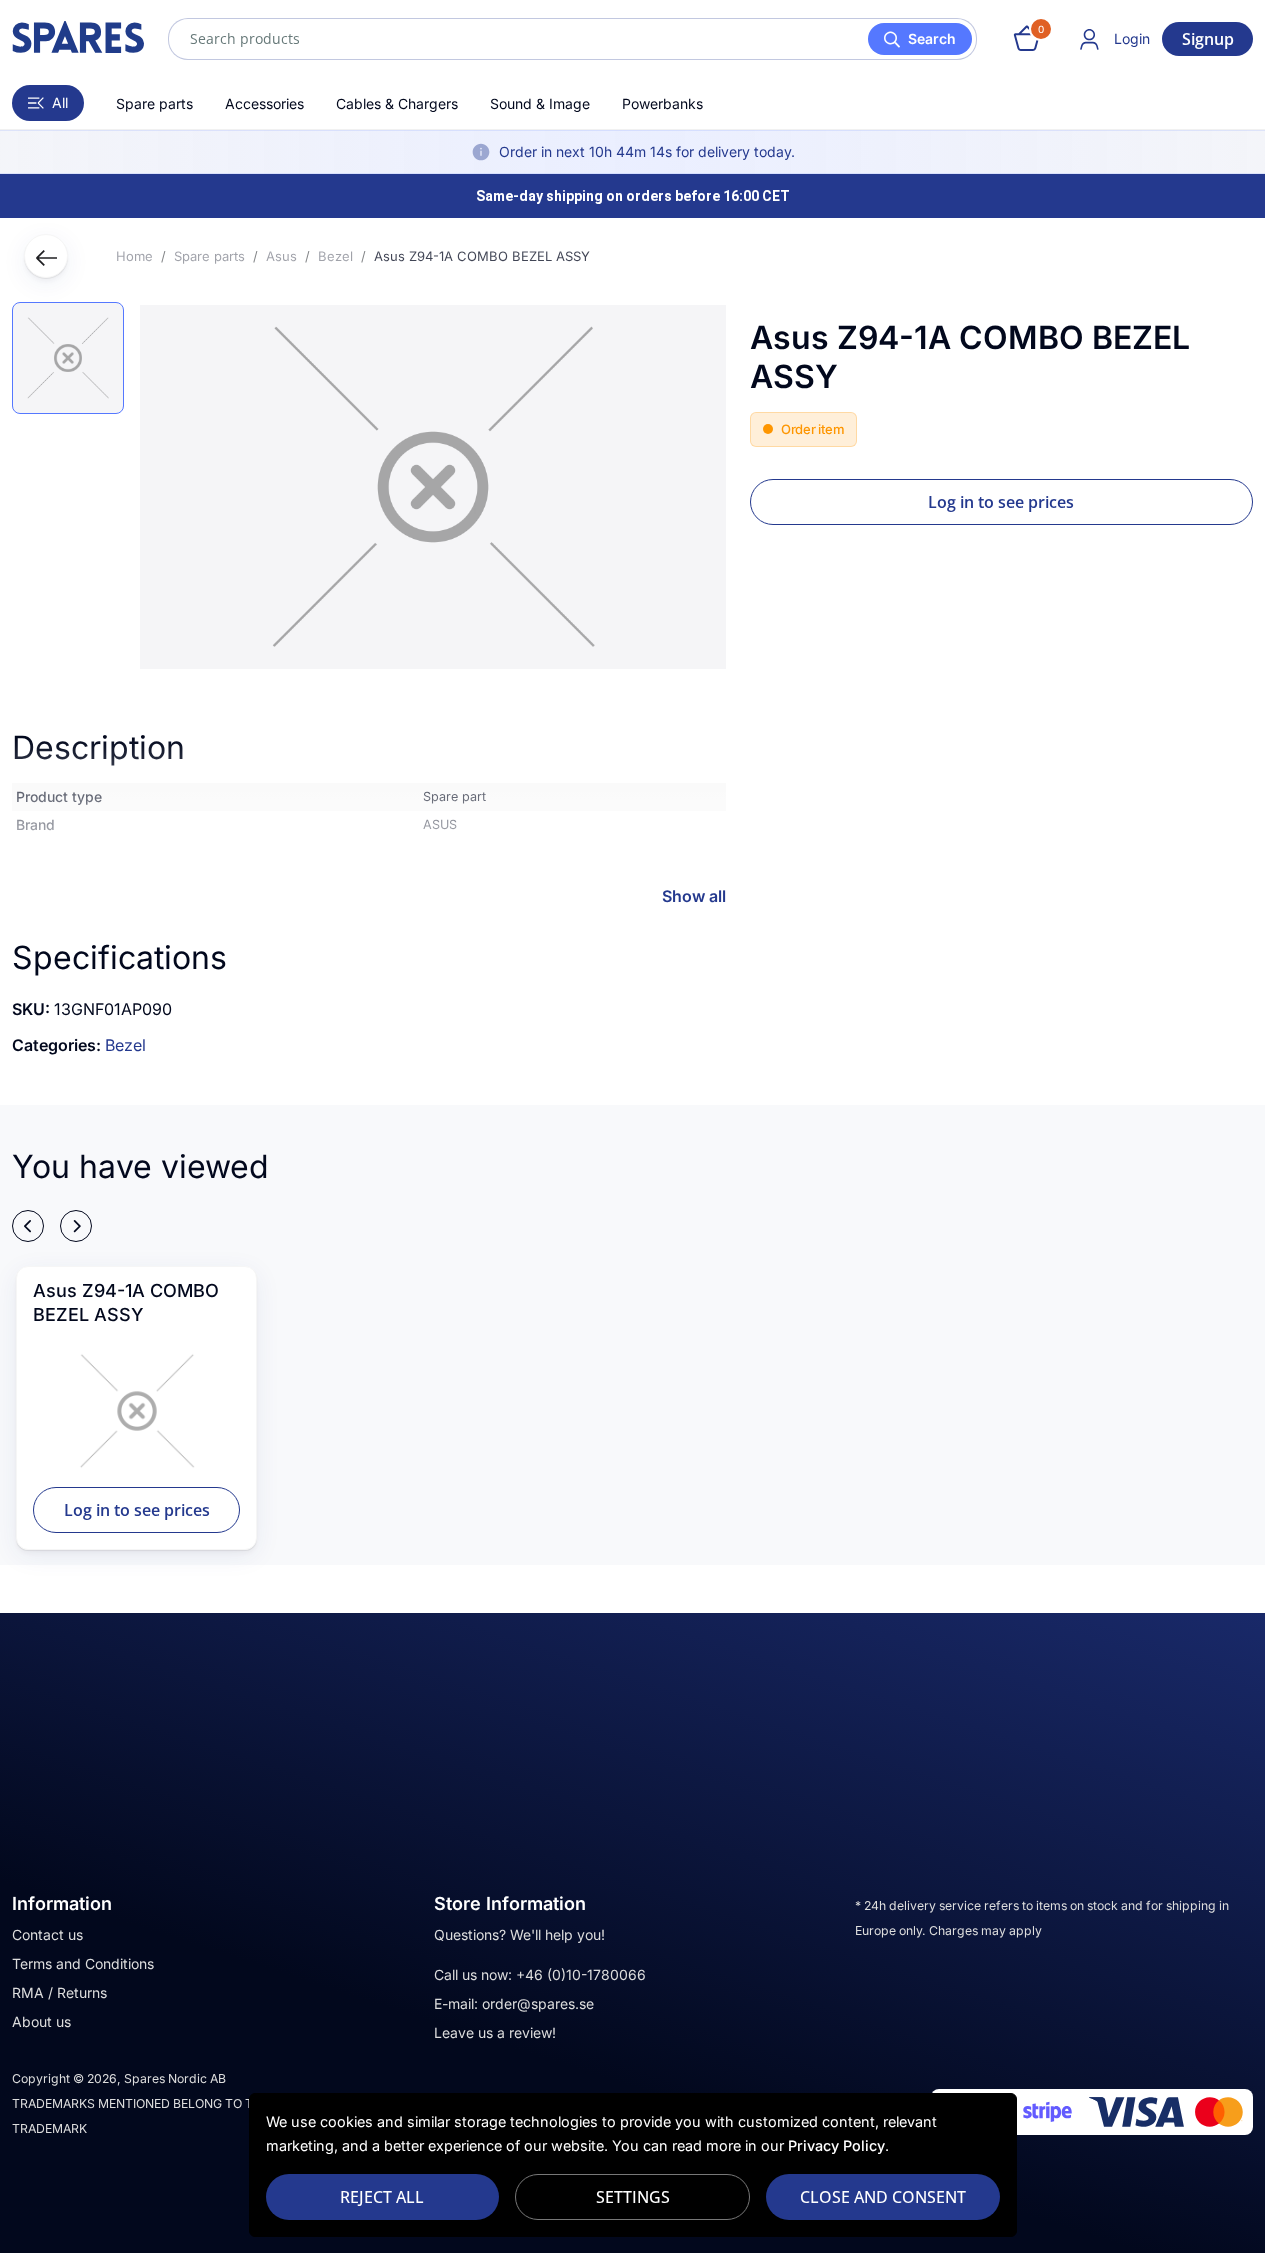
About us (41, 2021)
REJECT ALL (382, 2197)
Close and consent (883, 2197)
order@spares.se (538, 2003)
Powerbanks (662, 103)
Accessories (264, 103)
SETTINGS (633, 2197)
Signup (1208, 39)
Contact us (47, 1934)
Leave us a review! (495, 2032)
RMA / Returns (59, 1992)
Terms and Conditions (83, 1963)
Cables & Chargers (397, 103)
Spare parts (154, 103)
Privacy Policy (836, 2145)
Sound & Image (540, 103)
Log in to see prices (1001, 502)
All (60, 102)
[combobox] (572, 39)
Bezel (125, 1045)
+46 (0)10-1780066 (581, 1974)
